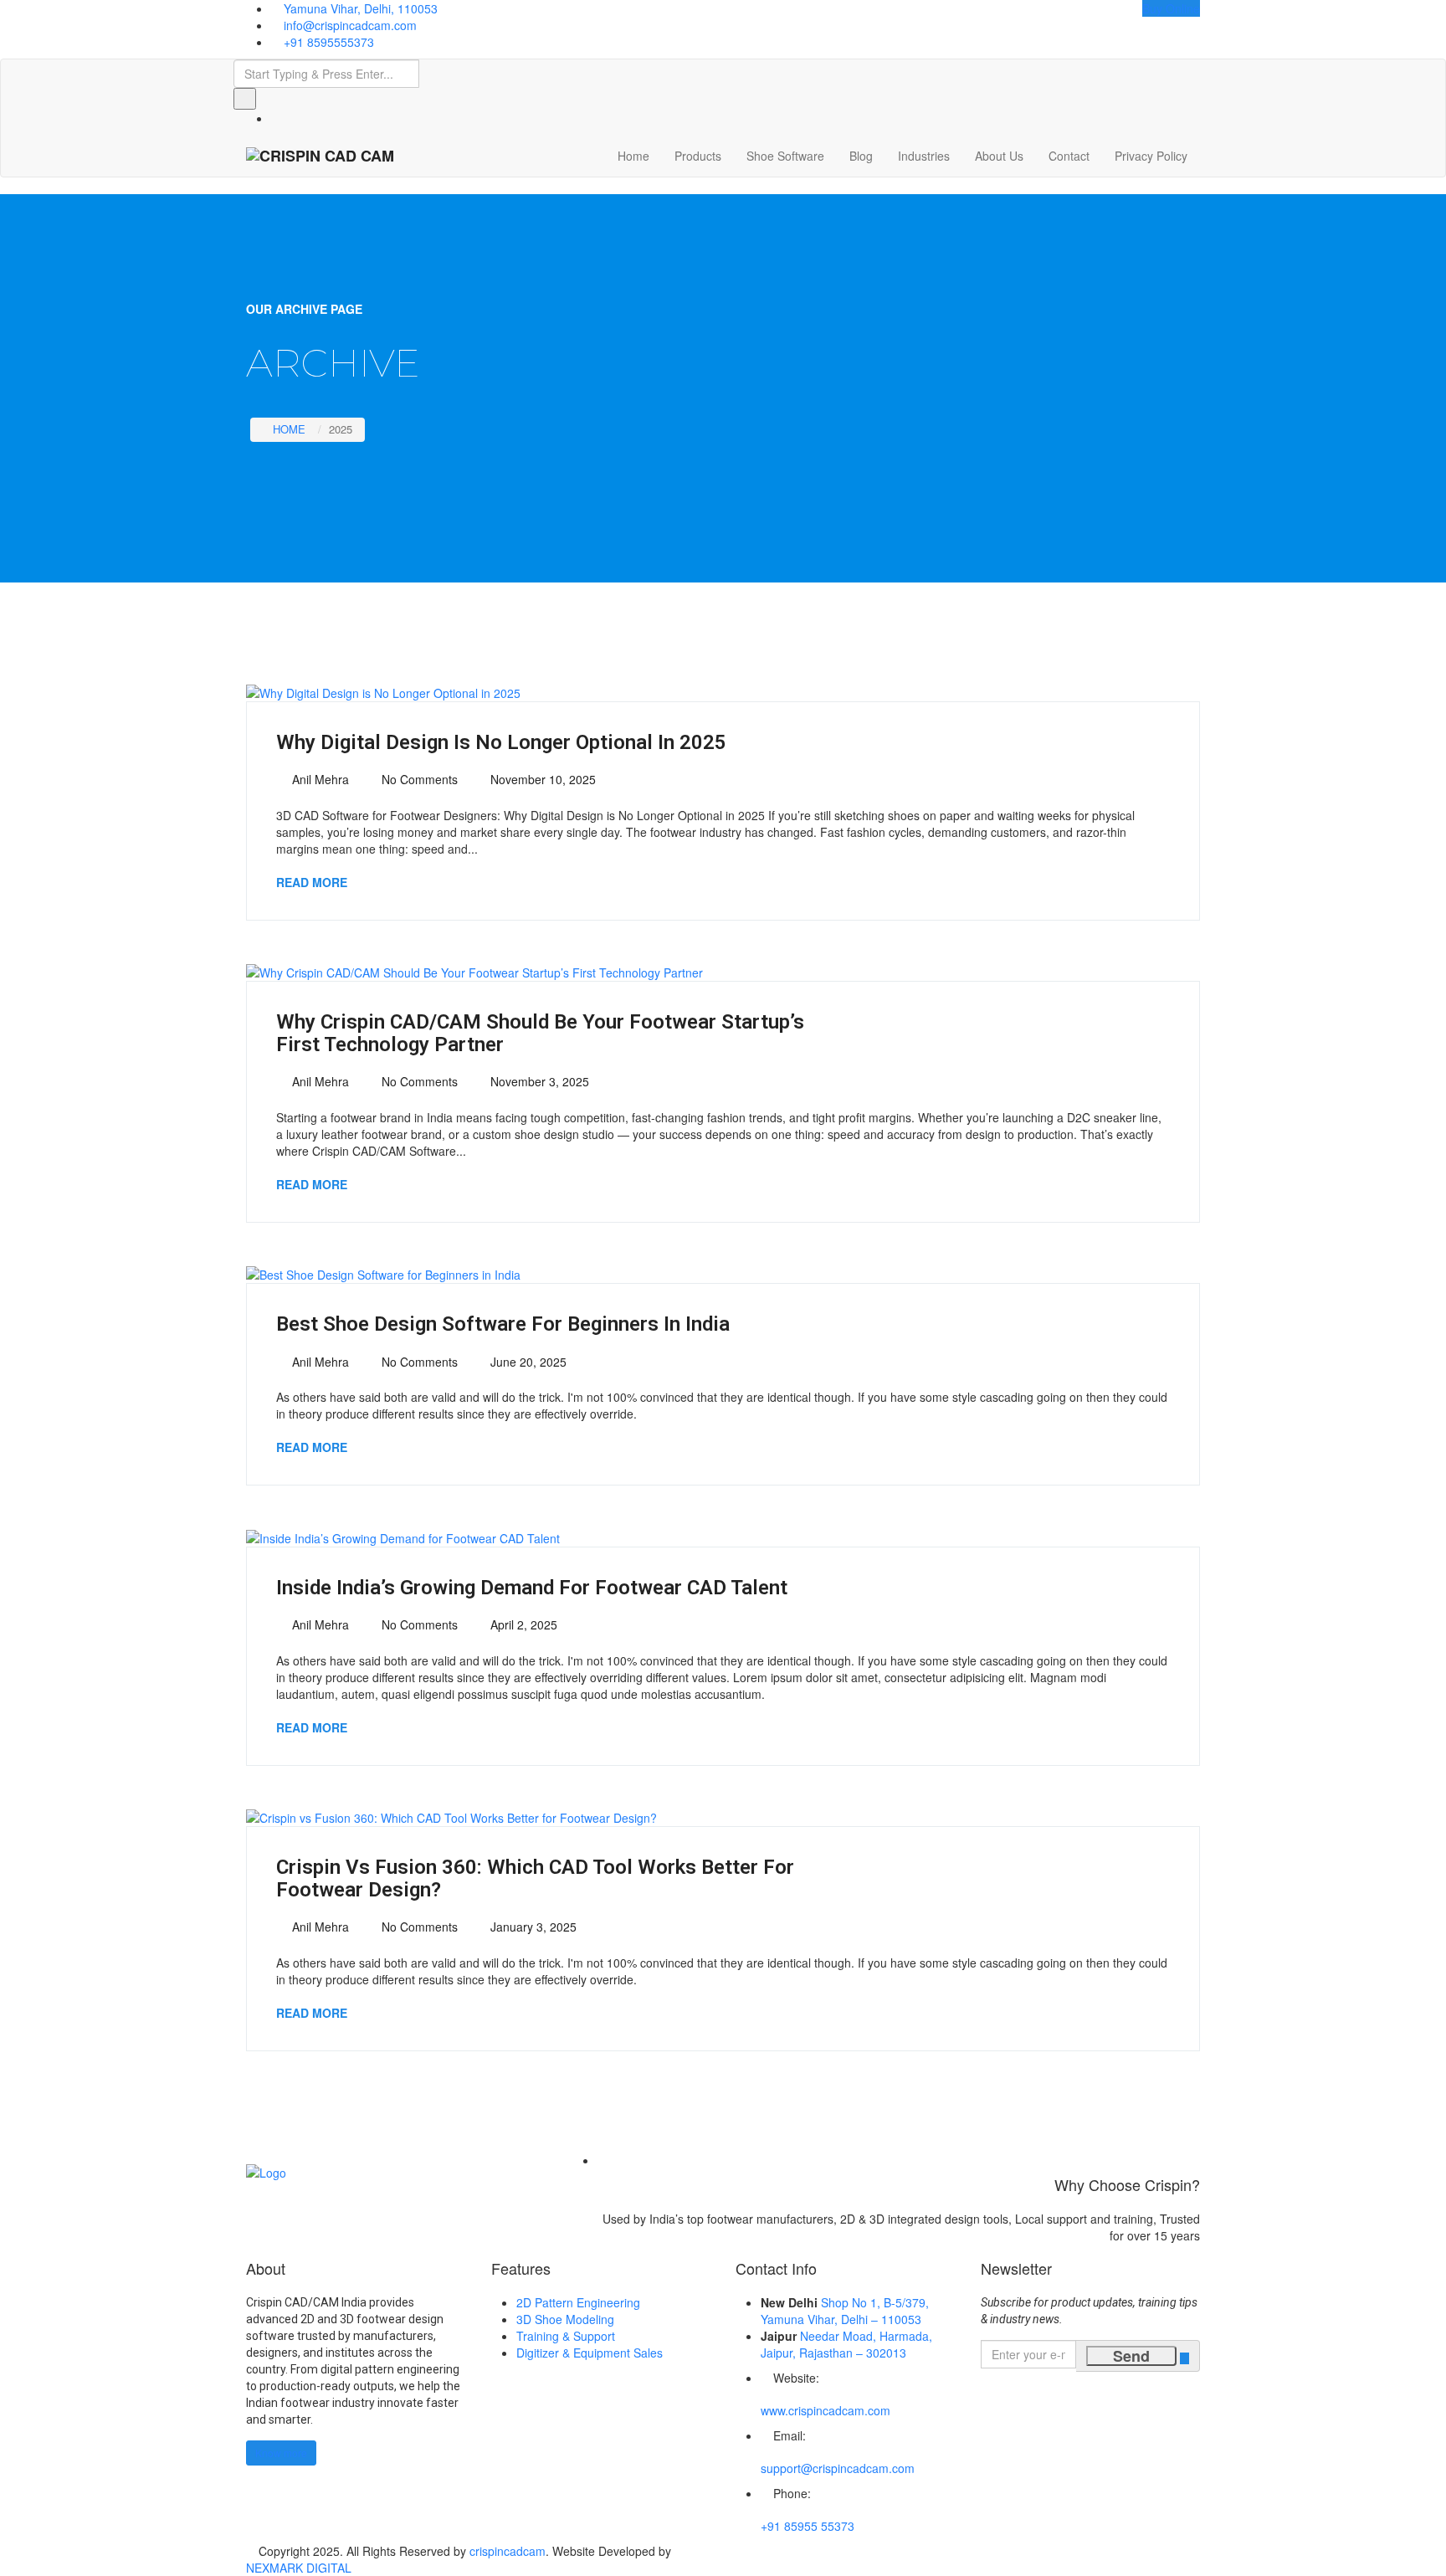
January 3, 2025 (532, 1927)
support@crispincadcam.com (838, 2468)
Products (698, 156)
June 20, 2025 (527, 1362)
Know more (281, 2453)
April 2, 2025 (522, 1624)
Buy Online (1171, 8)
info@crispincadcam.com (350, 25)
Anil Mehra (319, 779)
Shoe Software (785, 156)
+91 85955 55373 (808, 2526)
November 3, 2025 (538, 1081)
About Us (999, 156)
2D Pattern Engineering (578, 2302)
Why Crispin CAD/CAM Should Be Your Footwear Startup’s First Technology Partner (540, 1033)
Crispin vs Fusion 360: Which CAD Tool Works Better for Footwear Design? (535, 1878)
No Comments (418, 779)
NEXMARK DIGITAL (299, 2568)
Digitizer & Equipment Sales (590, 2353)
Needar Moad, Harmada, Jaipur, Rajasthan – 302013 (846, 2344)
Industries (924, 156)
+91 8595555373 (329, 42)
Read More (312, 882)
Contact (1069, 156)
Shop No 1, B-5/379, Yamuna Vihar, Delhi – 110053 (845, 2311)
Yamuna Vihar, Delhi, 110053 (361, 8)
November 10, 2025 (541, 779)
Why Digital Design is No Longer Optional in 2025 (501, 742)
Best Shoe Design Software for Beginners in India (503, 1324)
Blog (861, 156)
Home (633, 156)
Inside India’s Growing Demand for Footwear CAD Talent (532, 1588)
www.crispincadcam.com (826, 2410)
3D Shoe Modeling (565, 2319)
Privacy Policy (1151, 156)
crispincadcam (508, 2551)
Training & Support (566, 2336)
